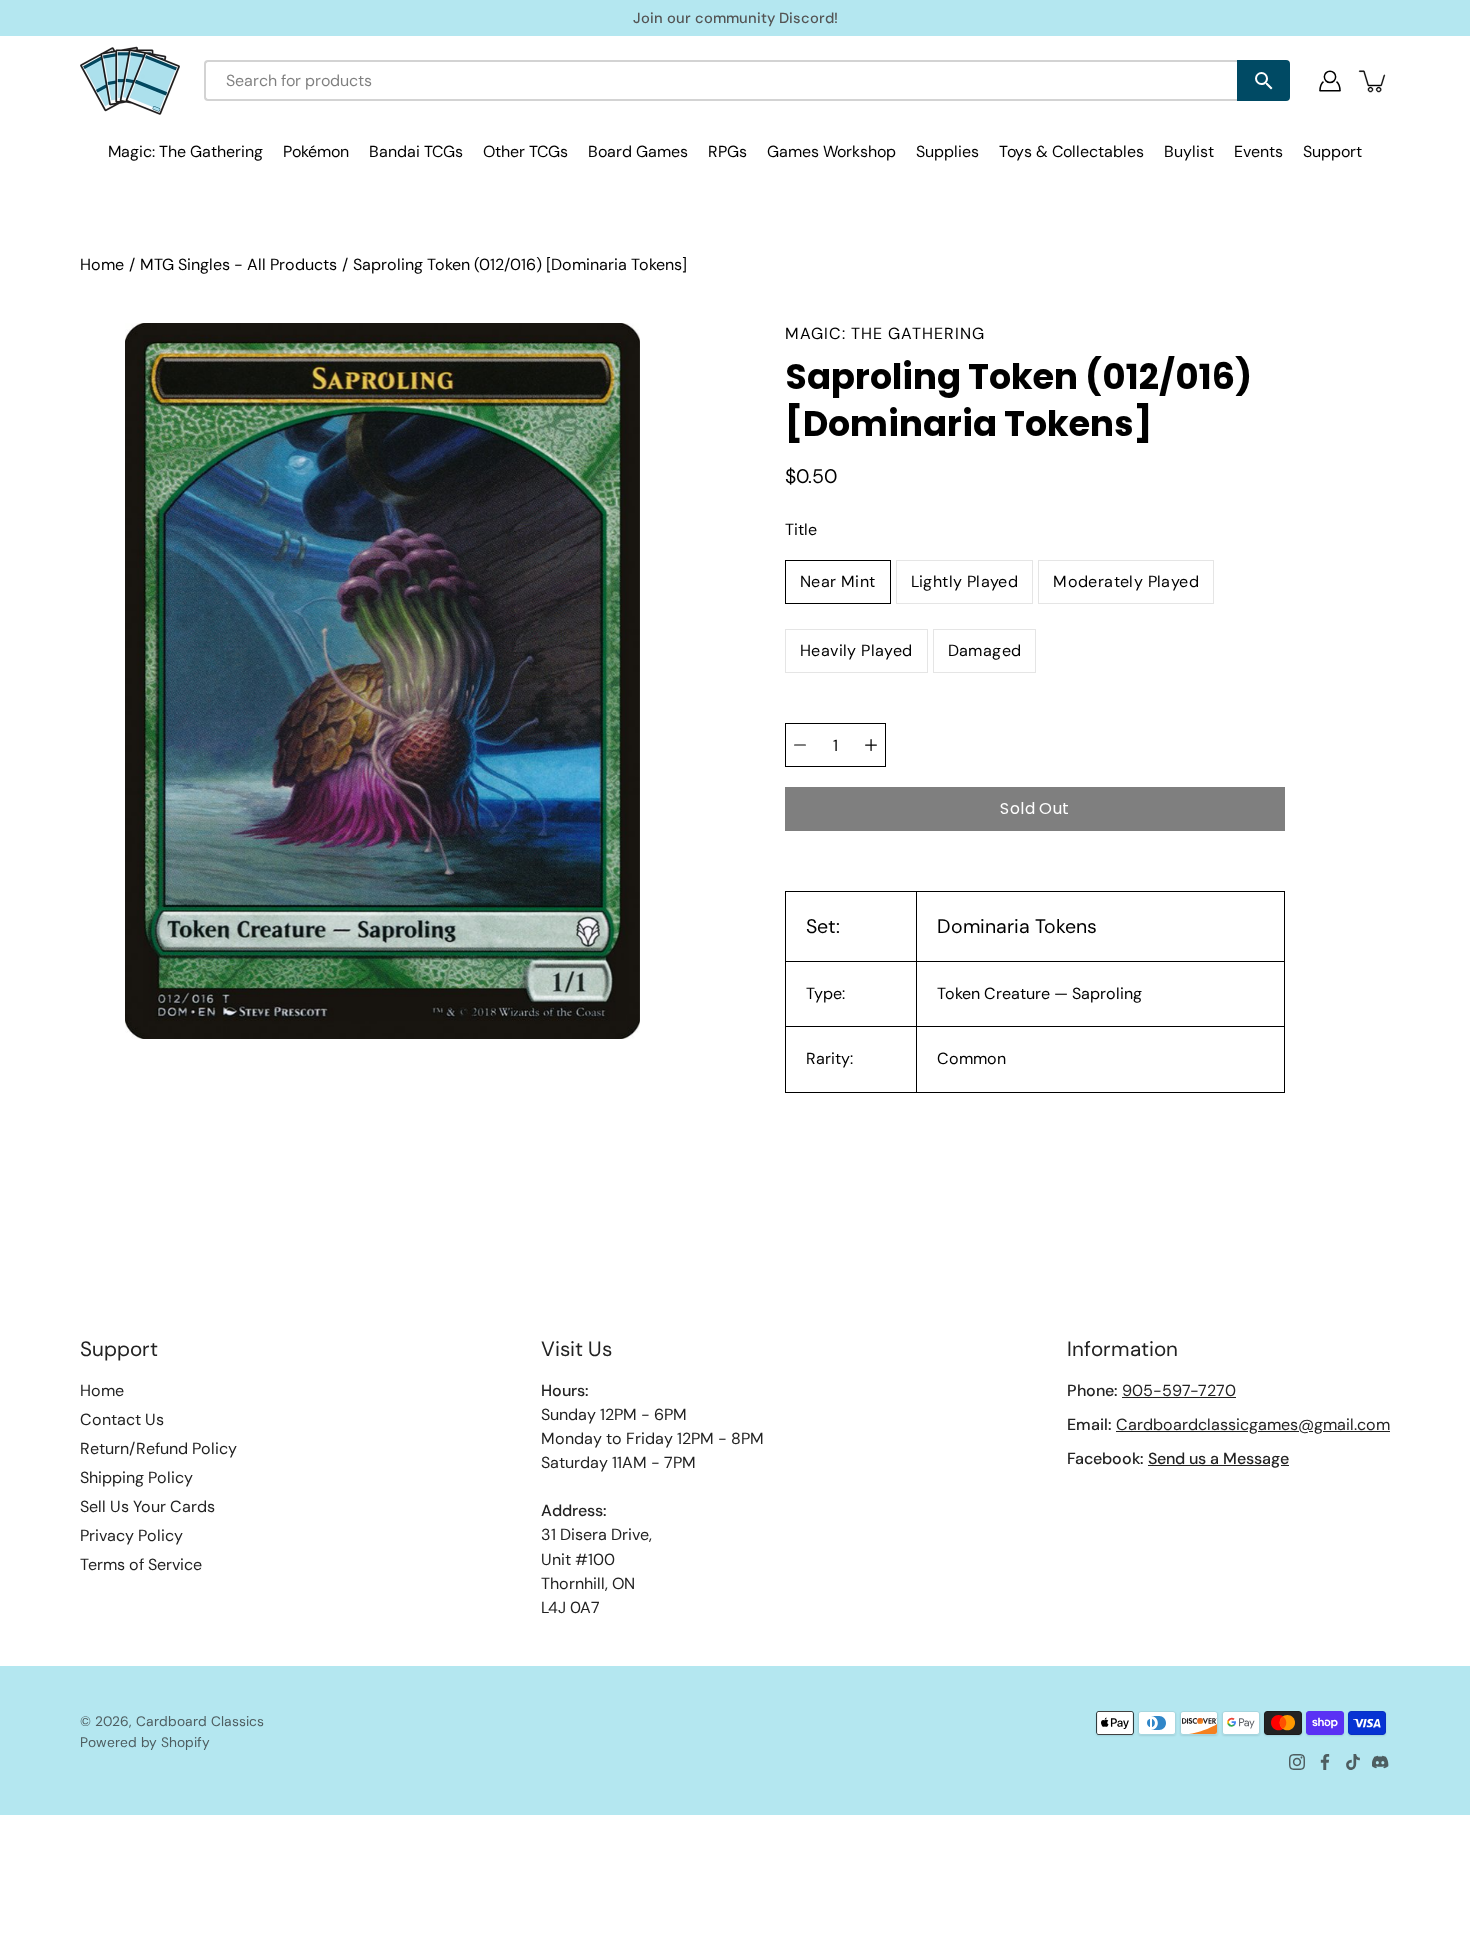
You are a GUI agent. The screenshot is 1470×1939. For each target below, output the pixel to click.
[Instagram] (1297, 1762)
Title (801, 529)
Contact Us (122, 1419)
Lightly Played (965, 581)
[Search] (1263, 80)
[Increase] (871, 745)
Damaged (985, 650)
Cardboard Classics (200, 1721)
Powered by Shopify (145, 1742)
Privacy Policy (131, 1535)
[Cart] (1374, 81)
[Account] (1330, 81)
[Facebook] (1325, 1762)
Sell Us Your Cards (147, 1506)
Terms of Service (141, 1564)
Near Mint (838, 581)
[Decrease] (800, 745)
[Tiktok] (1353, 1762)
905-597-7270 (1179, 1390)
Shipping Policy (136, 1477)
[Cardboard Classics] (130, 80)
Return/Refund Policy (158, 1448)
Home (102, 264)
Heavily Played (856, 650)
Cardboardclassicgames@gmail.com (1253, 1424)
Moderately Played (1126, 581)
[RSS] (1381, 1762)
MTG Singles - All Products (238, 264)
